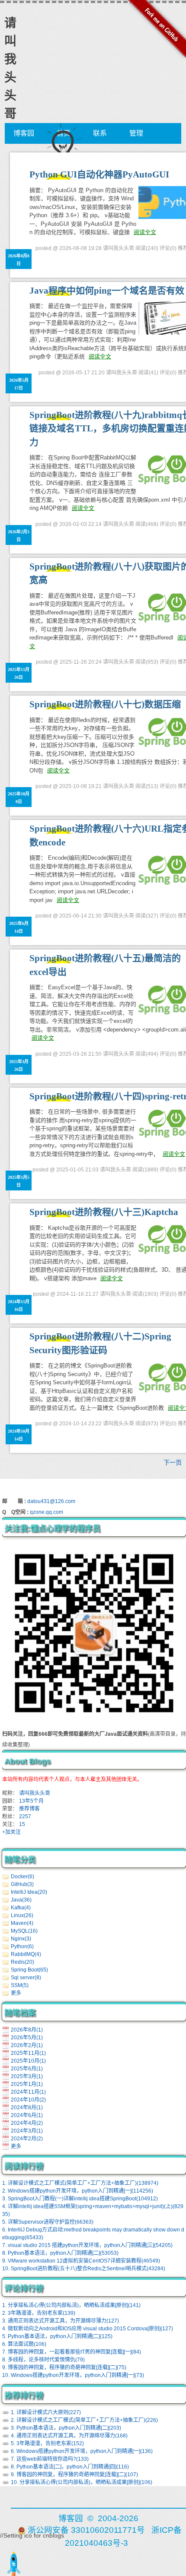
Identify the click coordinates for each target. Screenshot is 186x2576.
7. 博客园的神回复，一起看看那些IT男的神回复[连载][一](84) (72, 2352)
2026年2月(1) (27, 2045)
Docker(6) (22, 1877)
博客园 (24, 133)
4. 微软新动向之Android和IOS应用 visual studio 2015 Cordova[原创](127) (88, 2329)
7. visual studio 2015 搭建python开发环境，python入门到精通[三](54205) (87, 2245)
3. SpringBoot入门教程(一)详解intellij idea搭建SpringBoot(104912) (80, 2199)
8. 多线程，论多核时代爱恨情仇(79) (43, 2360)
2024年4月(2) (27, 2123)
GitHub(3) (22, 1884)
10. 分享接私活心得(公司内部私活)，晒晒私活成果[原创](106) (82, 2482)
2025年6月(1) (27, 2069)
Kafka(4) (21, 1908)
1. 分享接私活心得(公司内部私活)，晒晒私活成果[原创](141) (71, 2305)
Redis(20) (22, 1962)
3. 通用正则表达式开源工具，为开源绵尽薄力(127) (61, 2321)
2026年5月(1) (27, 2038)
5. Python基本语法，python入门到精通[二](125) (57, 2336)
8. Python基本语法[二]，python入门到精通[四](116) (70, 2467)
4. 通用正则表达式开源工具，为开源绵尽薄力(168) (69, 2436)
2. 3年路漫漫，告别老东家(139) (39, 2313)
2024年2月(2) (27, 2139)
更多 (16, 1993)
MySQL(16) (24, 1931)
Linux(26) (22, 1915)
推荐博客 (29, 1809)
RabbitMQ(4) (26, 1954)
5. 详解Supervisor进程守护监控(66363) (48, 2222)
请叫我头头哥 (35, 1793)
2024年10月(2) (28, 2100)
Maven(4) (22, 1923)
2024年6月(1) (27, 2115)
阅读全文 (145, 232)
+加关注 (11, 1832)
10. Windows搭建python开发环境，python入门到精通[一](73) (73, 2375)
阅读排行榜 (24, 2166)
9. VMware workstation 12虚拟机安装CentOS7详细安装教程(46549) (81, 2261)
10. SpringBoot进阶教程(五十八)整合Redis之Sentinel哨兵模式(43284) (84, 2269)
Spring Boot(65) (29, 1970)
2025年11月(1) (28, 2053)
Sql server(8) (26, 1978)
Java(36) (21, 1900)
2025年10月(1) (28, 2061)
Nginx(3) (21, 1939)
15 (22, 1824)
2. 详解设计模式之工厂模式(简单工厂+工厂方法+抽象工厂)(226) (84, 2420)
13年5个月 (31, 1801)
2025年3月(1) (27, 2076)
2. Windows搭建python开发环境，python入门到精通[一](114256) (78, 2191)
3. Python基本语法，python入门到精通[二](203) (66, 2428)
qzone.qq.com (46, 1512)
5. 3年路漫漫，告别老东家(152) (47, 2443)
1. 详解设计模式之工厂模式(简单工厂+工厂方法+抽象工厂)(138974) (80, 2183)
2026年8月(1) (27, 2030)
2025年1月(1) (27, 2084)
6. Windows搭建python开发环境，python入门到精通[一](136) (82, 2451)
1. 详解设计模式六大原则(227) (46, 2412)
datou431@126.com (51, 1501)
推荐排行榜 (24, 2396)
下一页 (173, 1462)
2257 (25, 1816)
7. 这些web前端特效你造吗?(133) (50, 2459)
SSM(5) (20, 1985)
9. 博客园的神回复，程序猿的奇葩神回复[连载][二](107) (74, 2475)
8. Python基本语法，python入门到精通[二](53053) (60, 2253)
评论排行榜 (24, 2288)
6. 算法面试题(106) (24, 2344)
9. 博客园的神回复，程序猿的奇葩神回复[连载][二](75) (64, 2367)
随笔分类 (20, 1860)
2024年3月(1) (27, 2131)
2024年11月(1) (28, 2092)
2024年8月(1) (27, 2108)
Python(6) (22, 1946)
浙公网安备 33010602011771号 (86, 2530)
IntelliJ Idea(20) (29, 1892)
